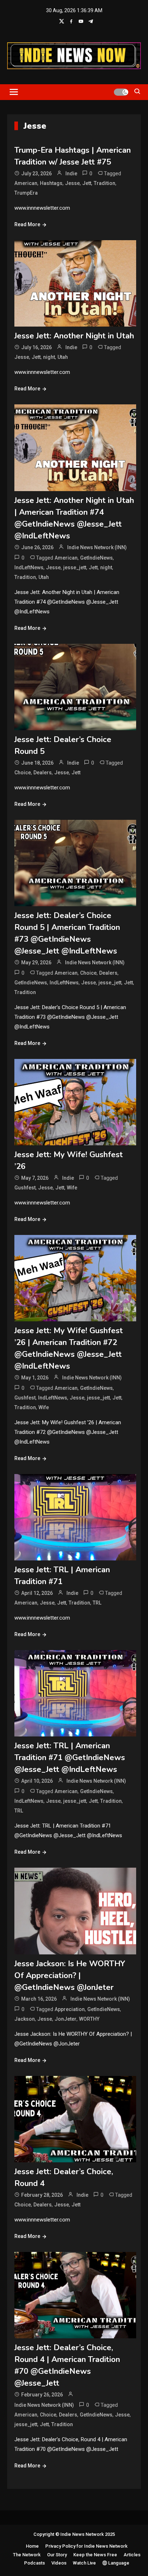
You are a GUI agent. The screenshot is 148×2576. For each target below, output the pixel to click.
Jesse (72, 183)
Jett (87, 183)
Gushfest (25, 1188)
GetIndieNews (96, 558)
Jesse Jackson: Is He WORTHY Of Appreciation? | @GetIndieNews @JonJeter (70, 1976)
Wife (72, 1188)
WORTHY (89, 2019)
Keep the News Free (95, 2555)
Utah (63, 357)
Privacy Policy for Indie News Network (86, 2546)
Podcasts (34, 2563)
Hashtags (51, 183)
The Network (27, 2555)
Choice (23, 773)
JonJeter (66, 2019)
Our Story (57, 2555)
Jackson (25, 2019)
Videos (59, 2563)
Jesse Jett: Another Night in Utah (74, 336)
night (49, 357)
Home (32, 2546)
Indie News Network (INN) (97, 547)
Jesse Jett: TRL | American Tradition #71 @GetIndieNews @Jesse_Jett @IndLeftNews (70, 1758)
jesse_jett (75, 567)
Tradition (105, 183)
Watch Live (84, 2563)
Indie (71, 174)
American (26, 183)
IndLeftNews (29, 567)
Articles (132, 2555)
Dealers (43, 773)
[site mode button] (121, 92)
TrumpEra (26, 193)
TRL (97, 1603)
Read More (27, 224)
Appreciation (70, 2009)
